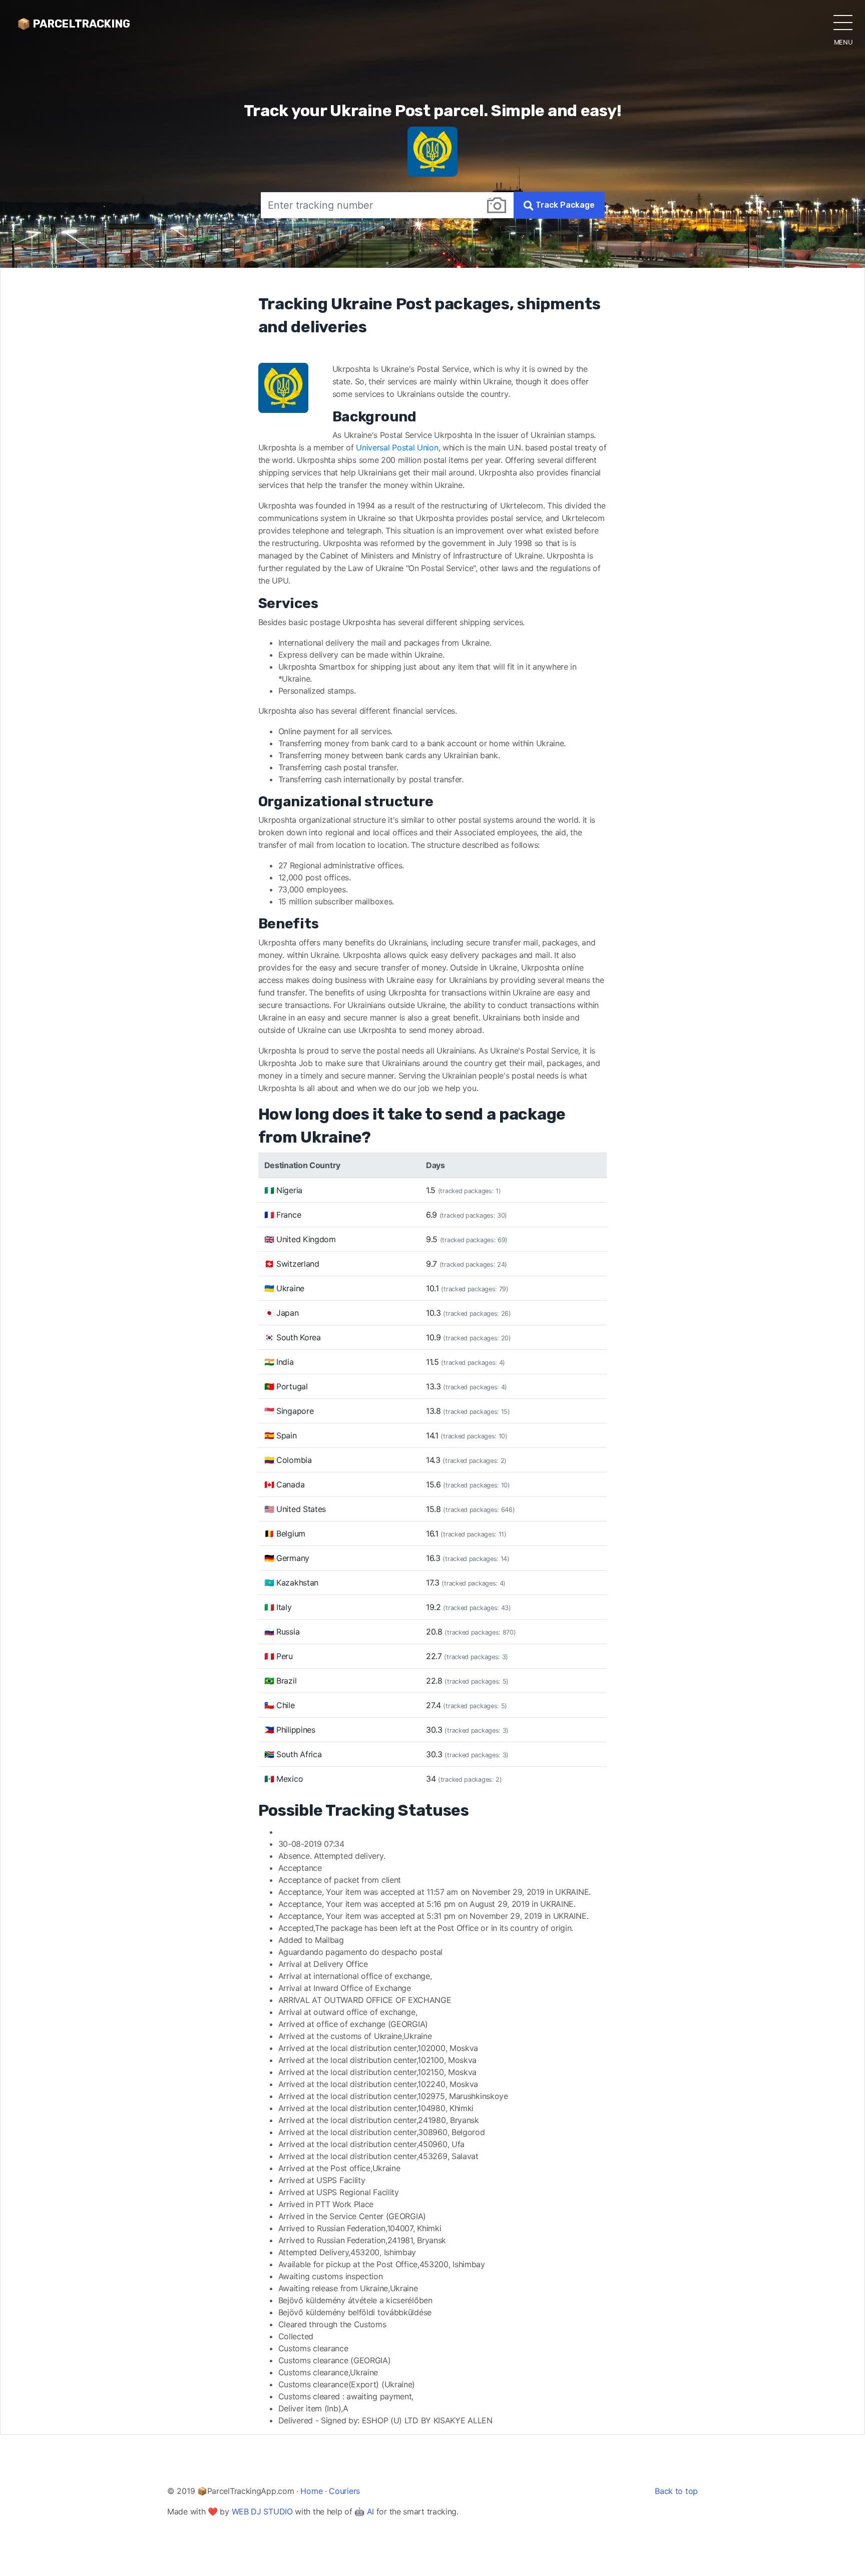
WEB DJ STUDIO (262, 2511)
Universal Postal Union (397, 447)
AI (370, 2511)
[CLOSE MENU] (843, 22)
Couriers (344, 2491)
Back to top (676, 2491)
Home (311, 2491)
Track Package (564, 205)
